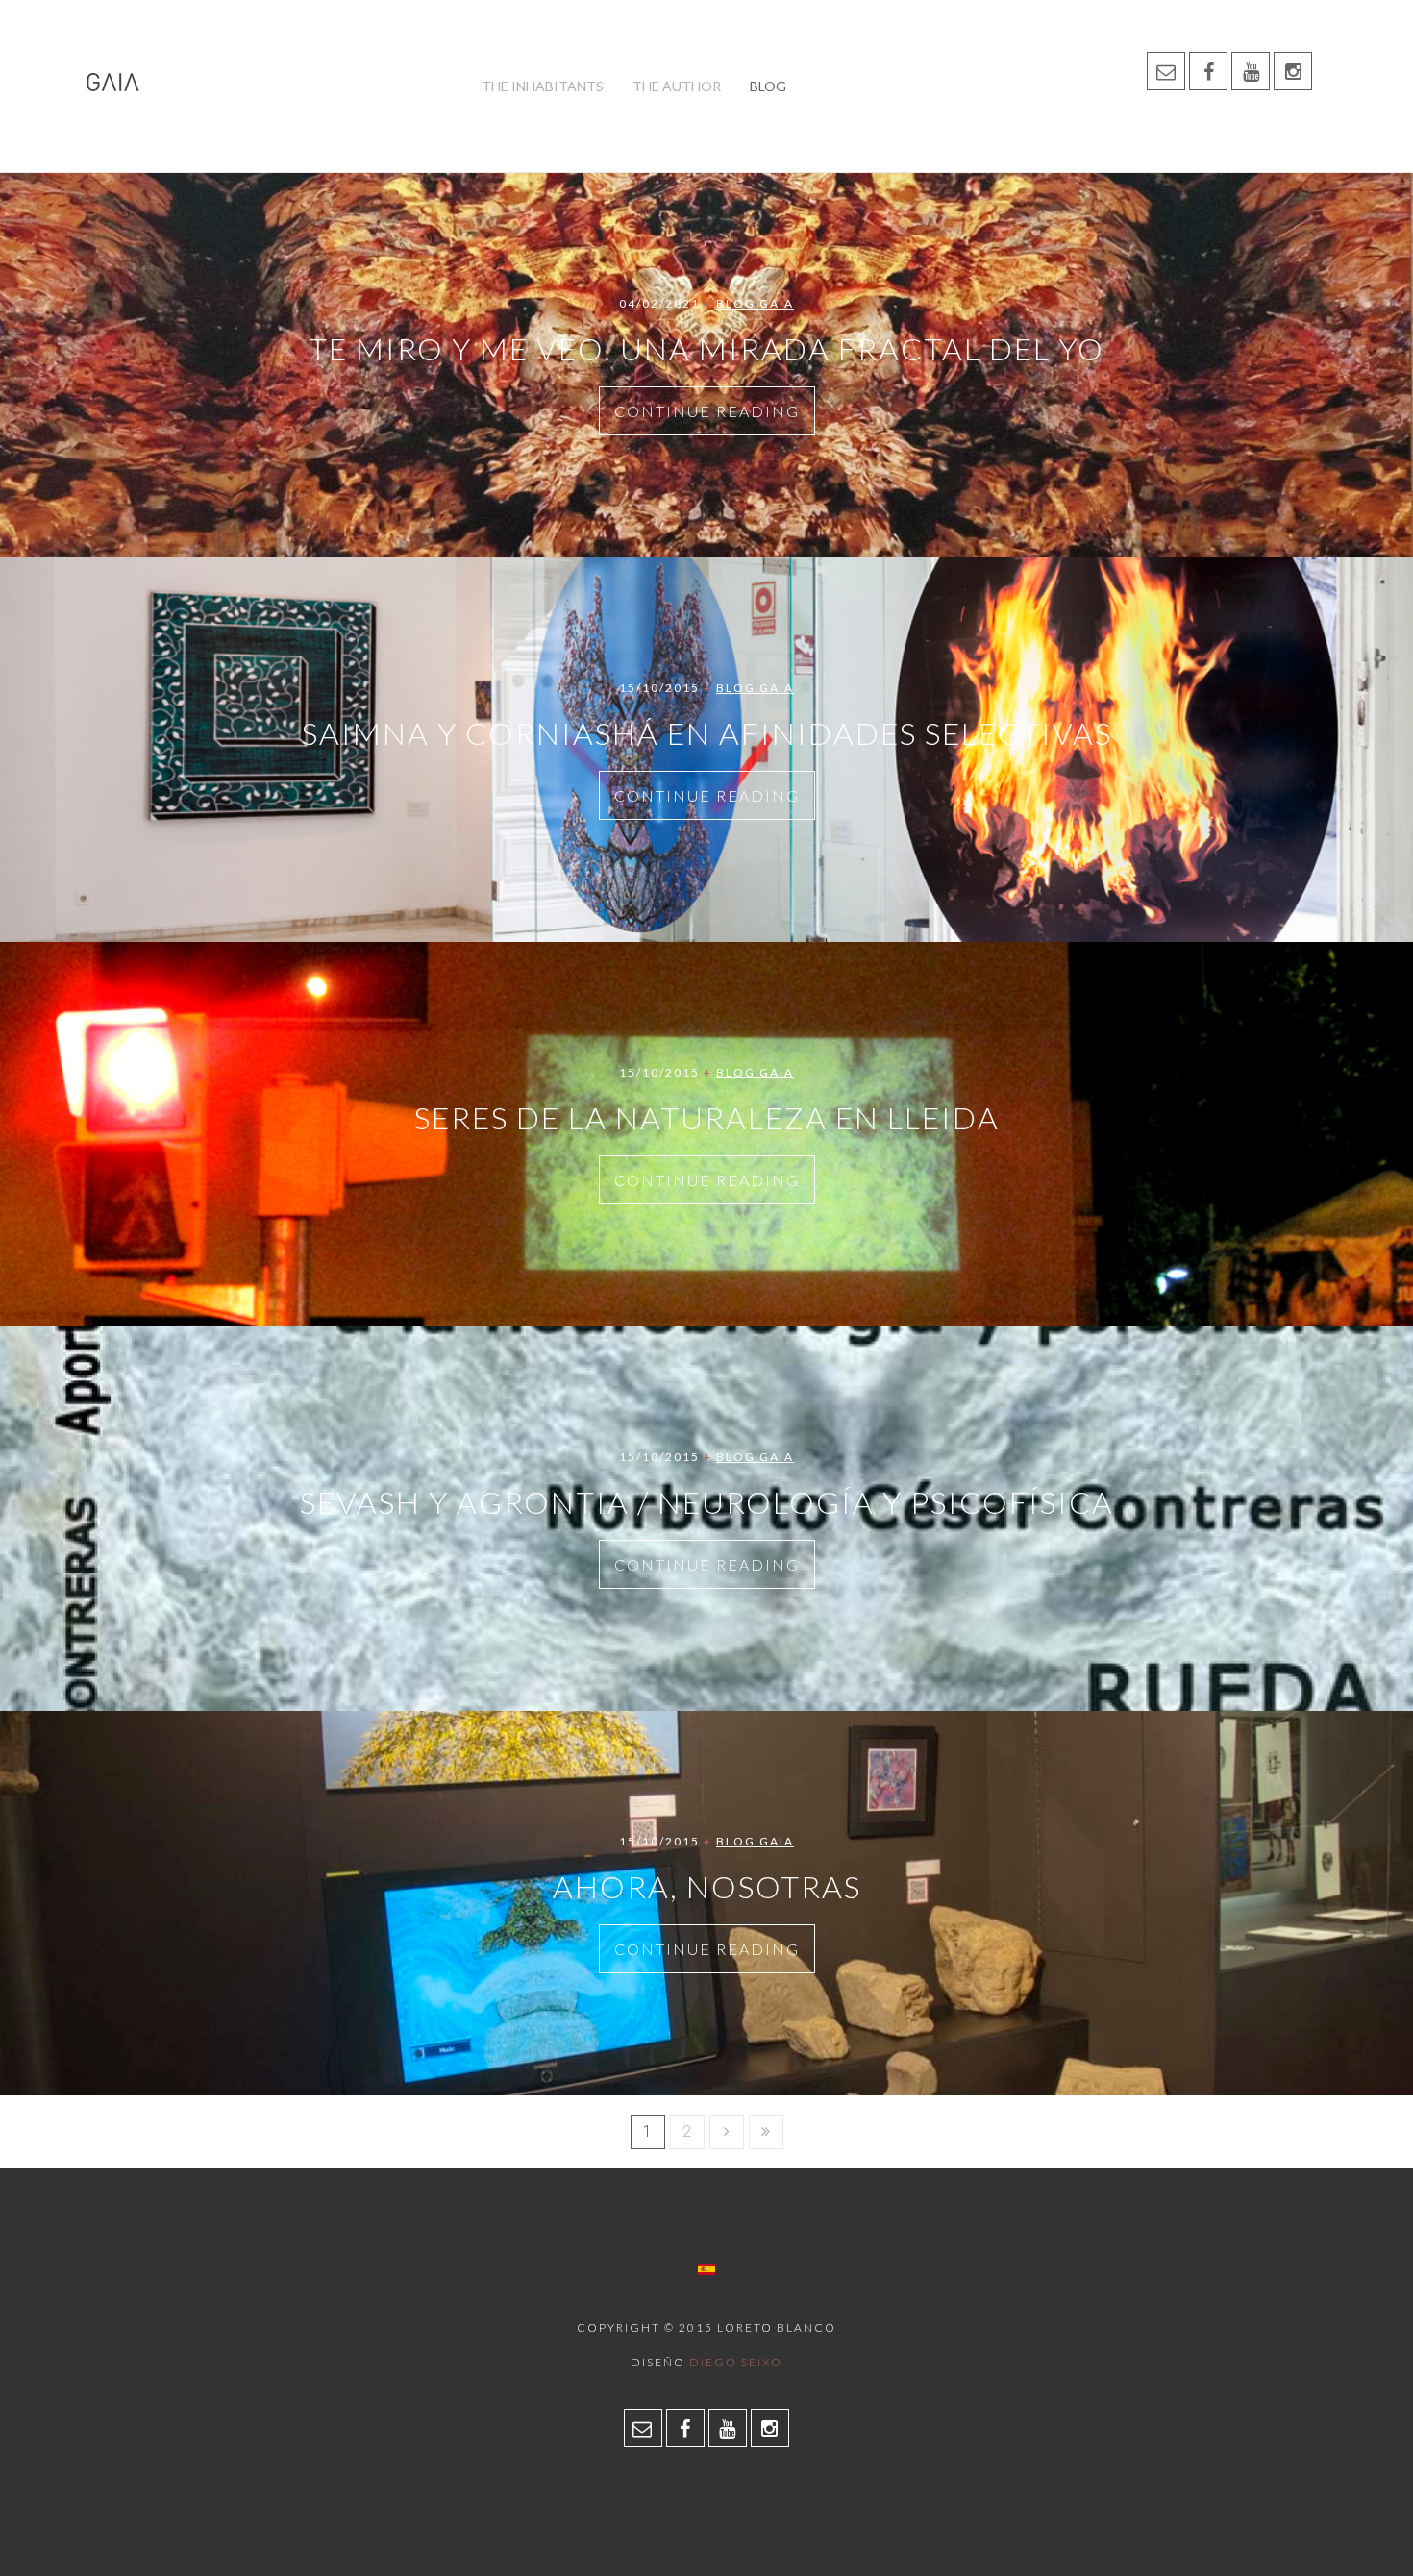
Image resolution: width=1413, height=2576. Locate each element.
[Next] (727, 2132)
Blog (768, 86)
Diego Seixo (736, 2362)
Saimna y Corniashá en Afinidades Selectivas (707, 733)
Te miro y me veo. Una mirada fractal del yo (706, 348)
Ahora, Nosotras (707, 1886)
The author (677, 86)
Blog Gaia (755, 303)
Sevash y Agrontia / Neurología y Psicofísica (707, 1502)
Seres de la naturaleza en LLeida (707, 1117)
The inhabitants (543, 86)
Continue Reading (707, 411)
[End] (766, 2132)
